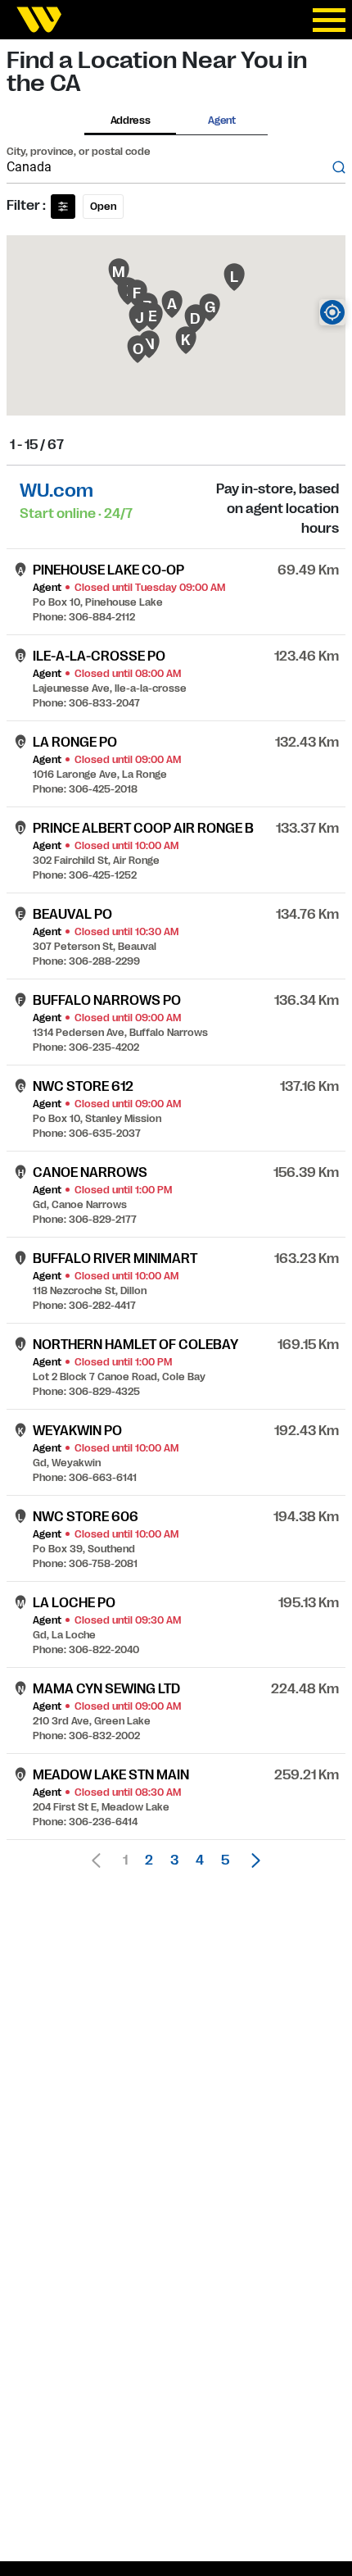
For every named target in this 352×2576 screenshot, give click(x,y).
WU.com (56, 491)
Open (103, 207)
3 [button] (174, 1860)
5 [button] (225, 1860)
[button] (251, 1860)
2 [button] (149, 1860)
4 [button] (200, 1860)
